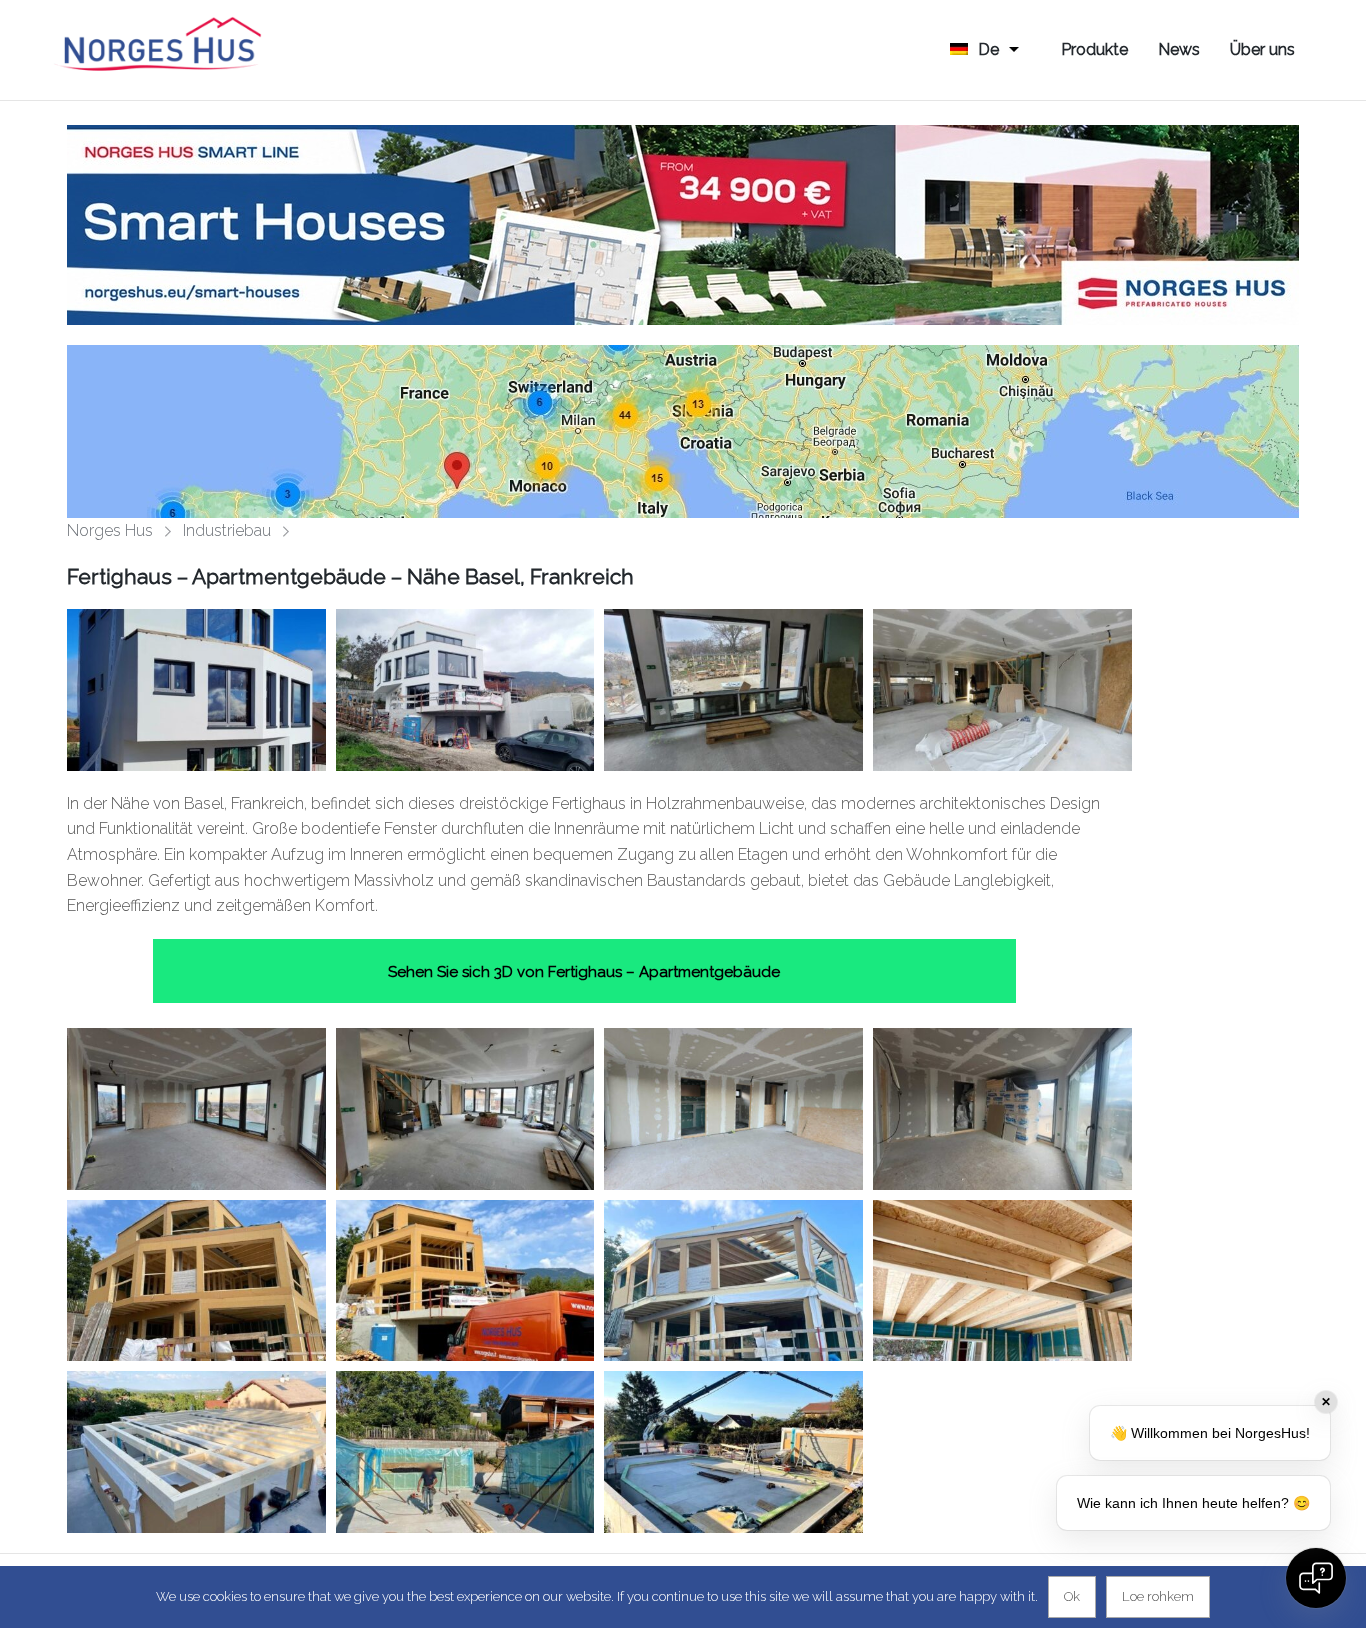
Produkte (1094, 49)
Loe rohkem (1158, 1596)
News (1179, 49)
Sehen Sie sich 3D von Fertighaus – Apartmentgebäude (584, 972)
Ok (1072, 1596)
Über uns (1262, 49)
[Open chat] (1316, 1578)
